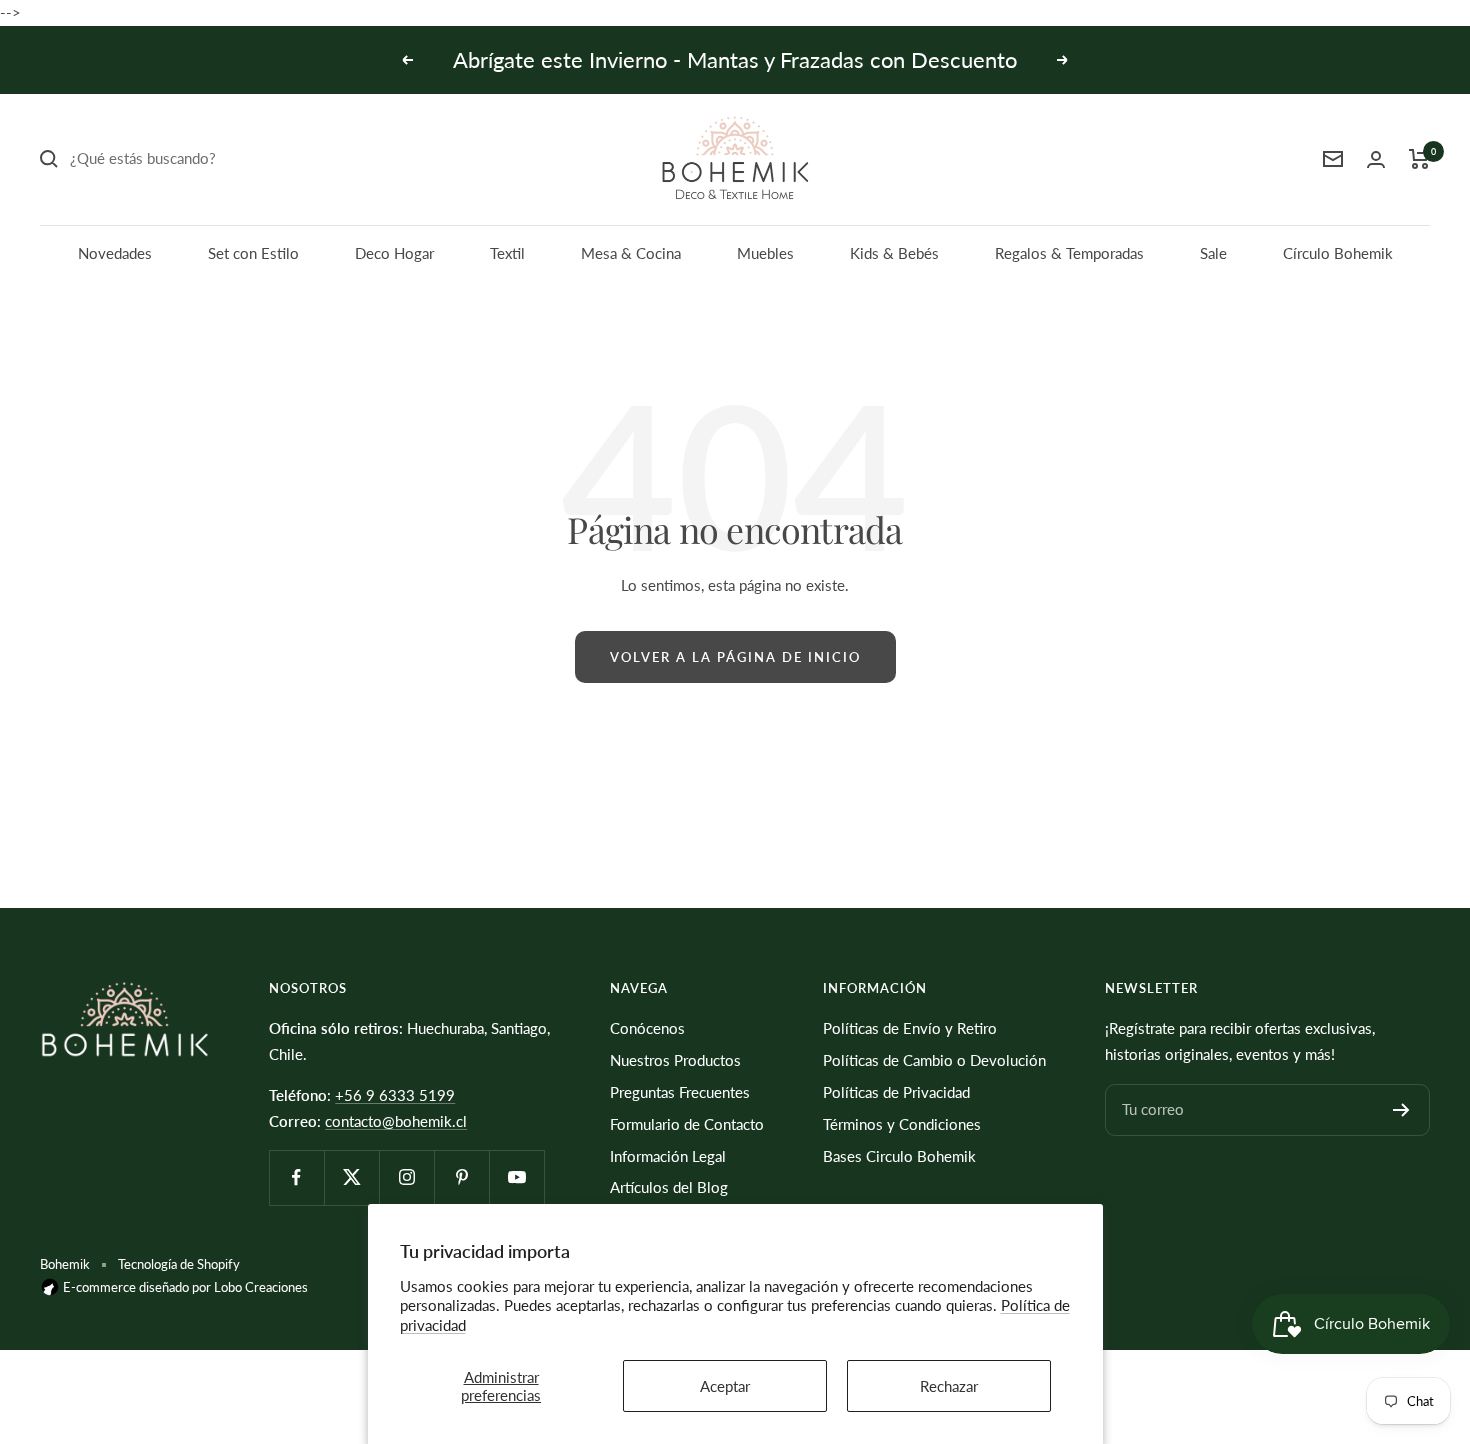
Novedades (115, 253)
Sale (1213, 253)
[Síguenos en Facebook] (296, 1177)
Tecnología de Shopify (179, 1264)
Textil (507, 253)
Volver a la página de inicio (735, 657)
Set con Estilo (253, 253)
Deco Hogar (394, 253)
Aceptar (725, 1386)
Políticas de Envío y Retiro (910, 1028)
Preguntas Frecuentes (680, 1092)
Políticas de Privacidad (896, 1092)
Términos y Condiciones (902, 1124)
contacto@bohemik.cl (396, 1121)
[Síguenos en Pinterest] (461, 1177)
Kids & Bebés (894, 253)
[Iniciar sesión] (1376, 159)
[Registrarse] (1401, 1110)
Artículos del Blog (669, 1187)
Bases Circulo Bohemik (899, 1156)
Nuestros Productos (675, 1060)
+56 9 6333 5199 (395, 1095)
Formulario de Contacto (687, 1124)
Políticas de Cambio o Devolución (934, 1060)
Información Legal (668, 1156)
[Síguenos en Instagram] (406, 1177)
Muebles (765, 253)
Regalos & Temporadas (1069, 253)
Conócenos (647, 1028)
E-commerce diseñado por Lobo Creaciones (184, 1287)
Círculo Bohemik (1338, 253)
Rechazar (949, 1386)
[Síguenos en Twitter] (351, 1177)
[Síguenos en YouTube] (516, 1177)
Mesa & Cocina (631, 253)
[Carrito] (1419, 159)
